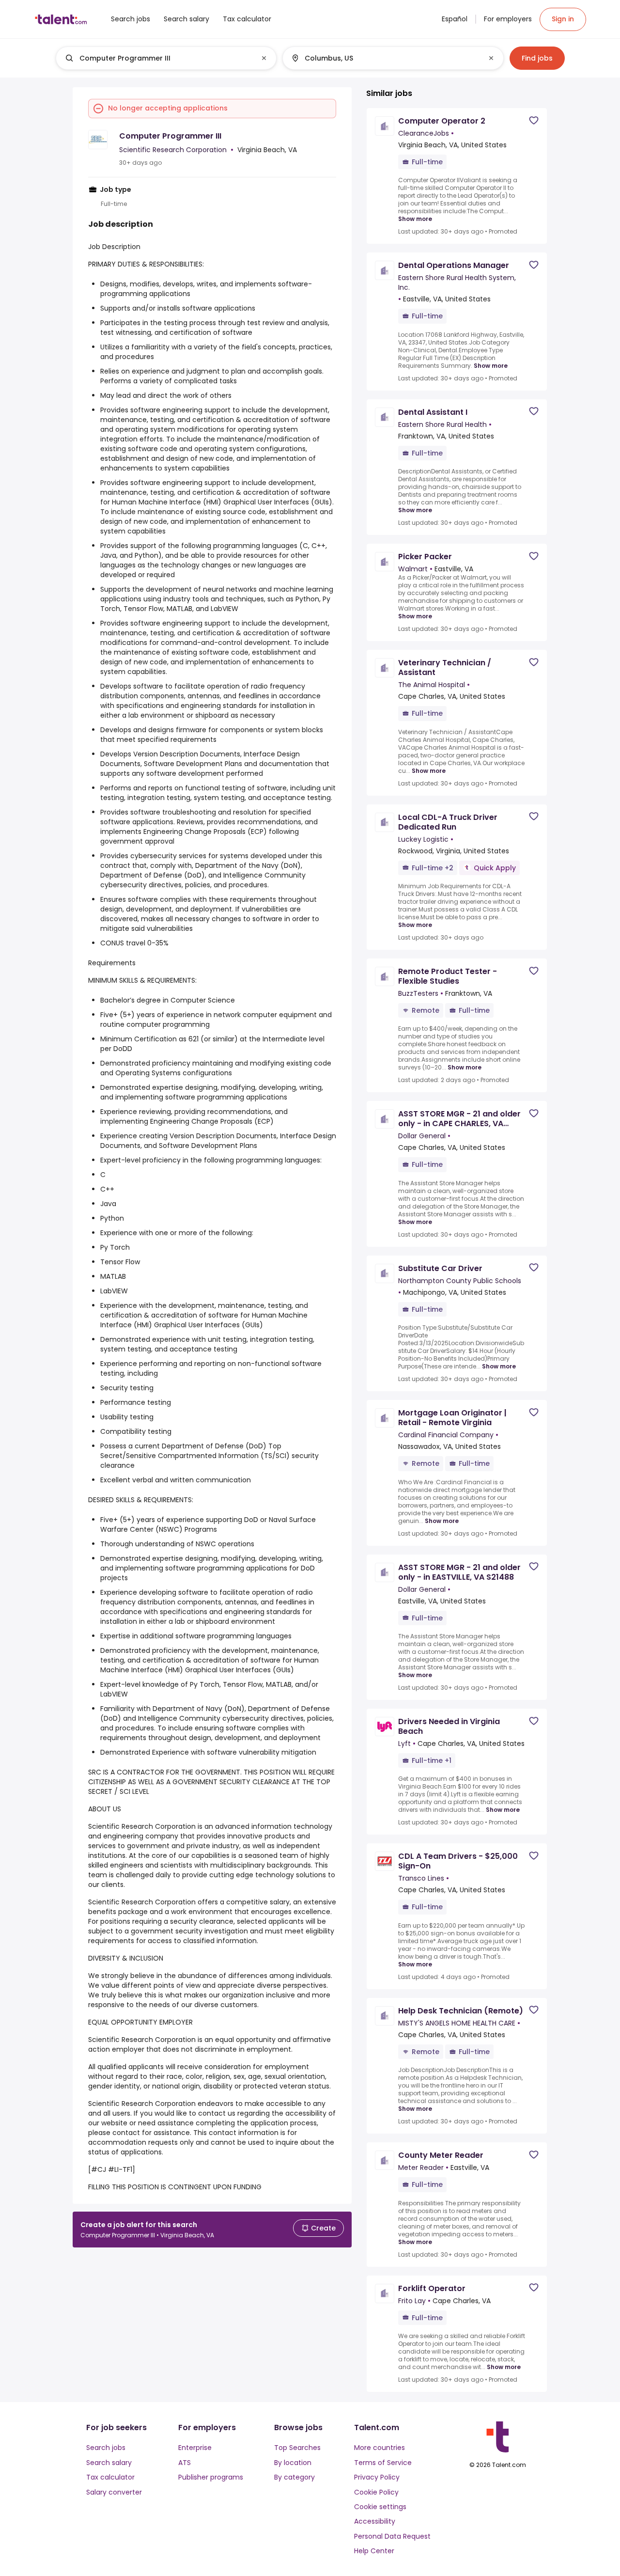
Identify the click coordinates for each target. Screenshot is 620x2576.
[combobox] (166, 58)
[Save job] (534, 120)
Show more (415, 219)
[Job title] (158, 58)
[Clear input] (264, 58)
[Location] (385, 58)
